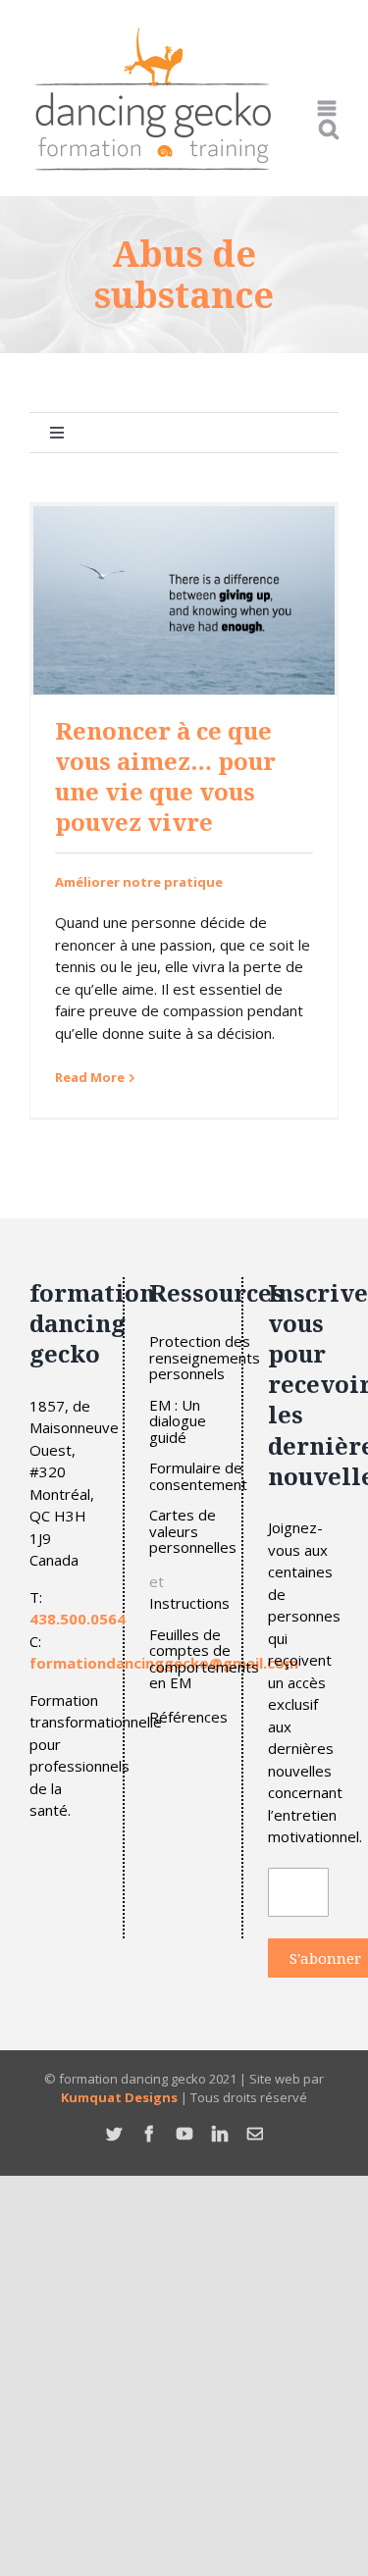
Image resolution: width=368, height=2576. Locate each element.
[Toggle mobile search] (329, 129)
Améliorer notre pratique (139, 882)
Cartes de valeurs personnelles (193, 1531)
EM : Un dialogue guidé (178, 1421)
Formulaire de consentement (198, 1476)
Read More (90, 1077)
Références (188, 1717)
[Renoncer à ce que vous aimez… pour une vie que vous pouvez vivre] (184, 600)
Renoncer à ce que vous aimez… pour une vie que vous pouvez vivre (165, 776)
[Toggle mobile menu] (328, 108)
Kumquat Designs (119, 2097)
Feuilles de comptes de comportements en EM (204, 1659)
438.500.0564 (78, 1619)
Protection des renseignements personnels (205, 1358)
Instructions (189, 1603)
